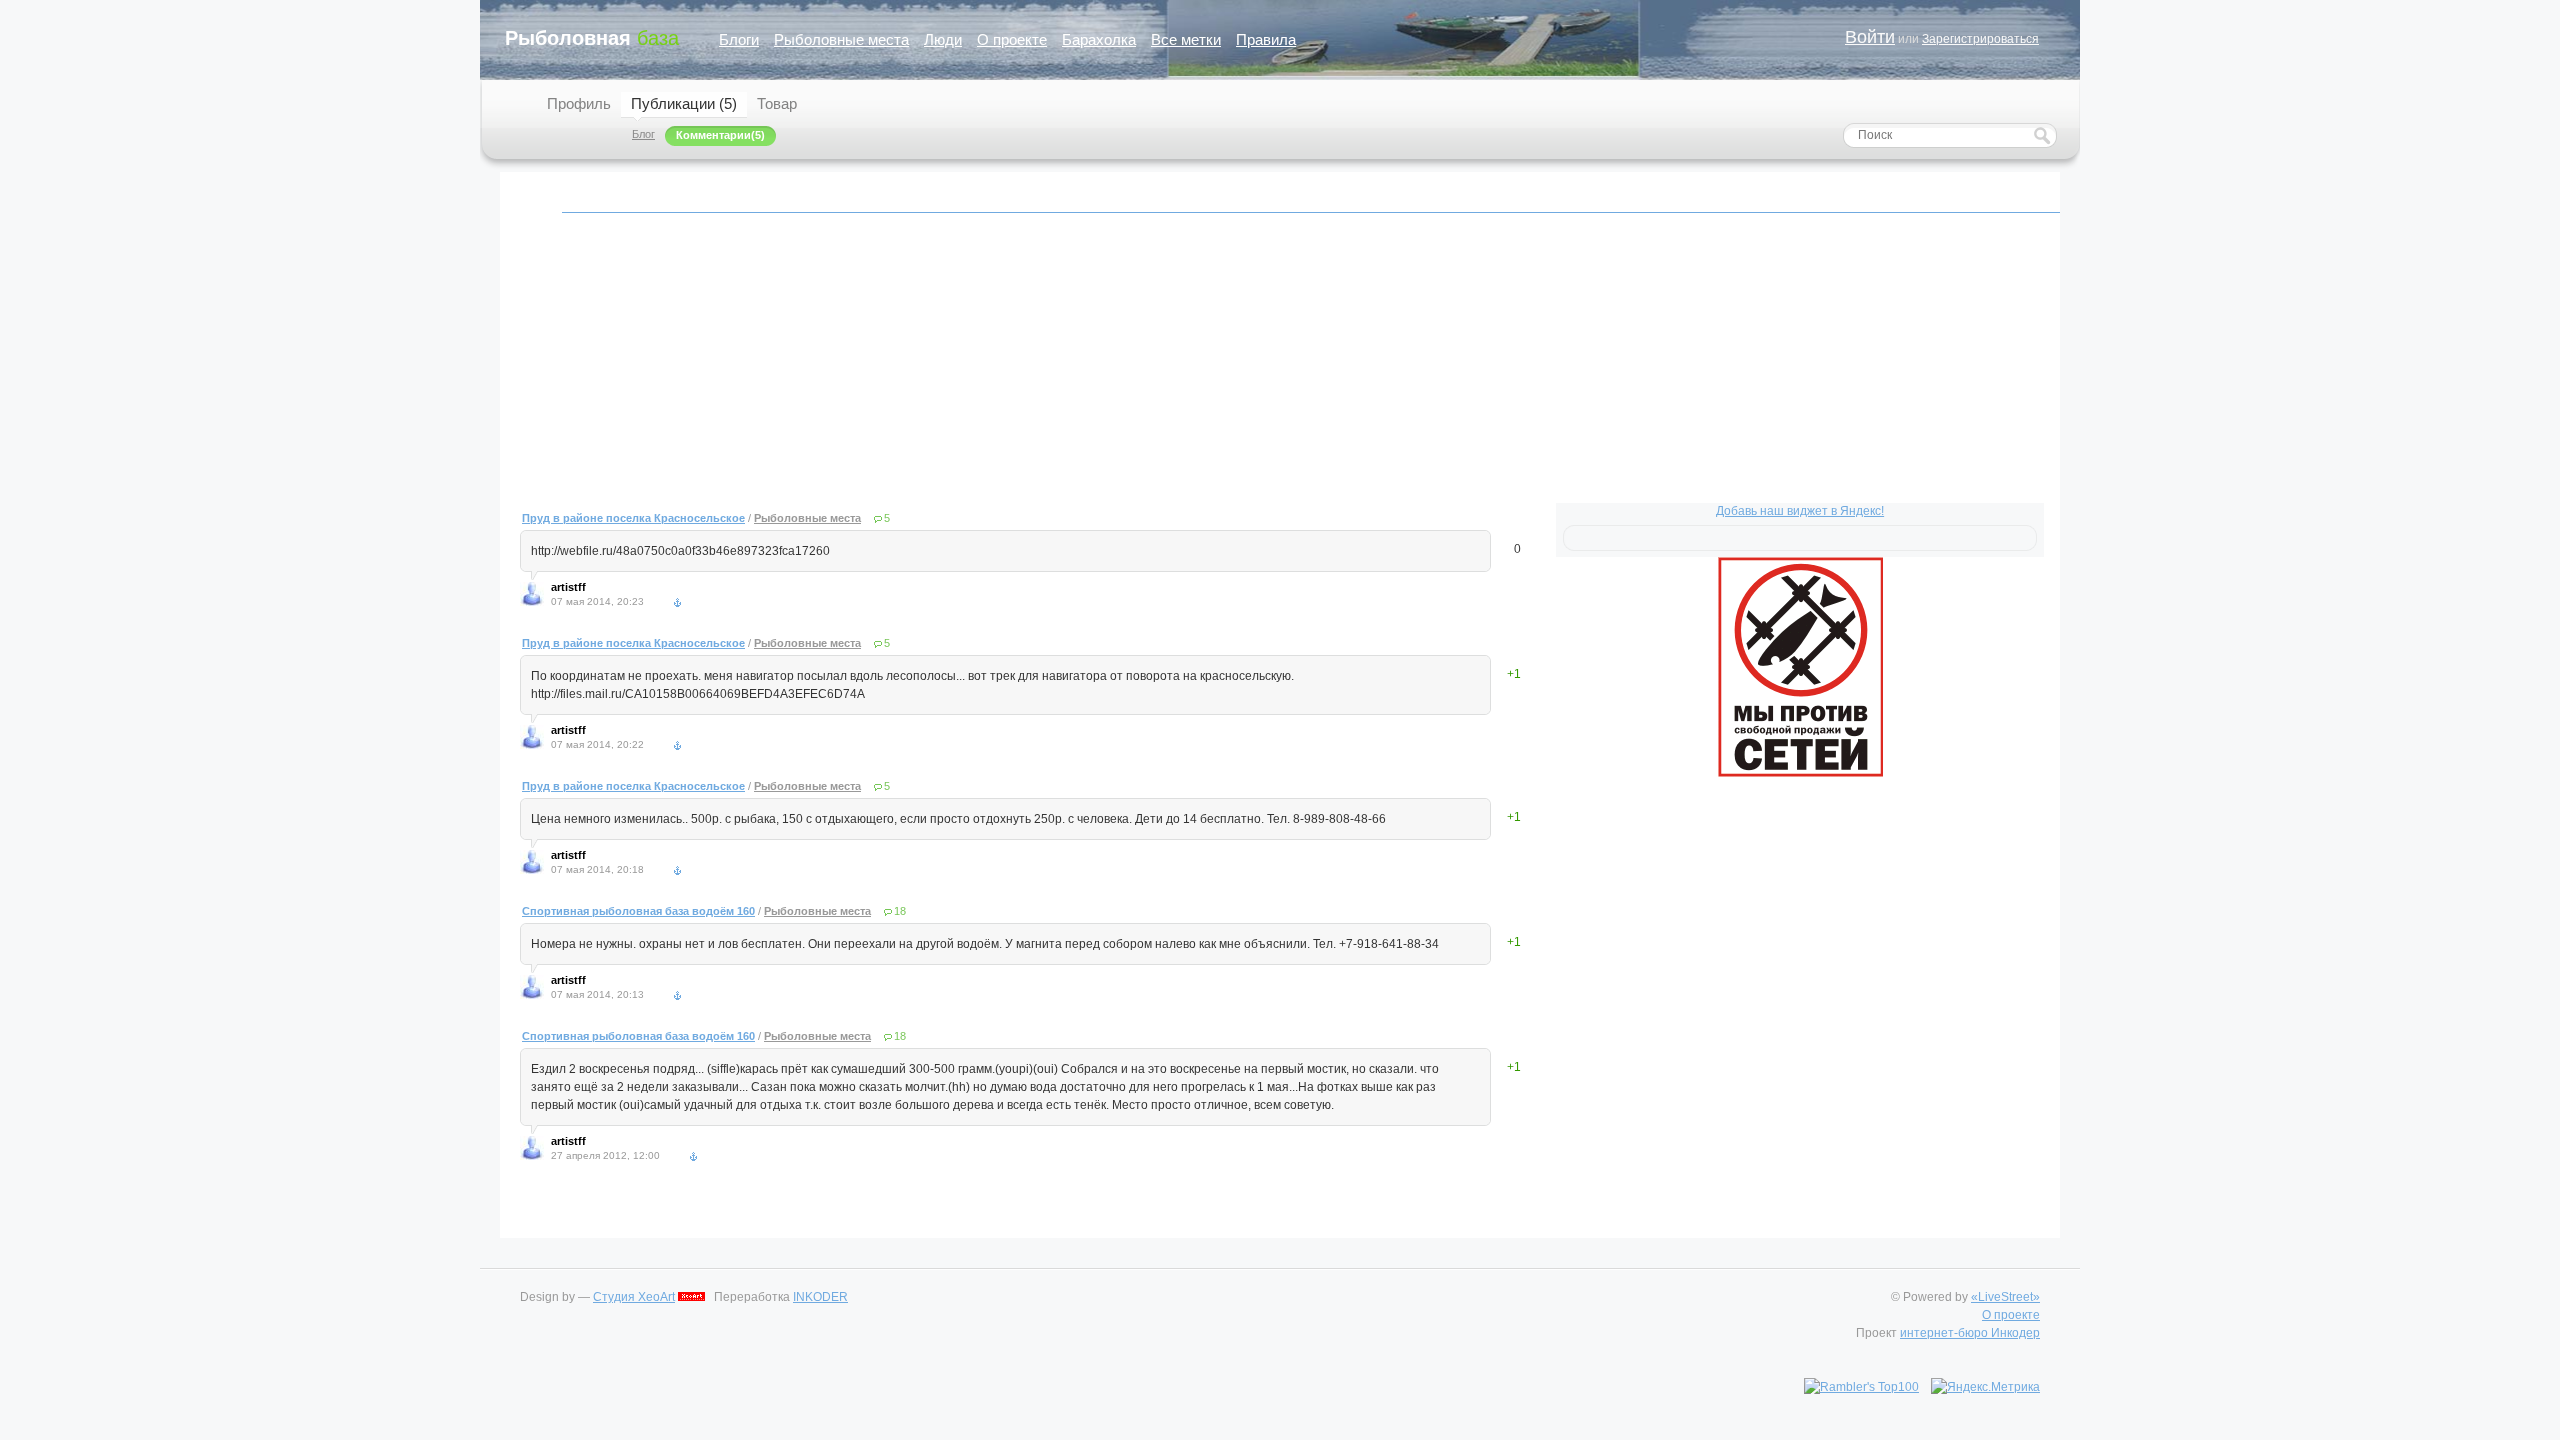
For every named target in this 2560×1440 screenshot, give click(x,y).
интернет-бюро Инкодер (1970, 1333)
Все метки (1186, 39)
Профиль (579, 103)
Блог (643, 134)
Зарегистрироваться (1980, 39)
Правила (1266, 39)
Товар (777, 103)
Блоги (739, 39)
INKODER (820, 1297)
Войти (1870, 37)
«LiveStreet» (2005, 1297)
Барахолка (1099, 39)
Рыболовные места (841, 39)
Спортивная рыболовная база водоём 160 (638, 911)
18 (900, 911)
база (592, 38)
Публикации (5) (684, 103)
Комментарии (713, 135)
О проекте (1012, 39)
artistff (568, 587)
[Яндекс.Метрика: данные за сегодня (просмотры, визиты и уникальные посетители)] (1985, 1387)
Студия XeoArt (634, 1297)
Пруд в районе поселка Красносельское (633, 518)
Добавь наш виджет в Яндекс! (1800, 511)
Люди (943, 39)
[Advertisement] (1120, 369)
